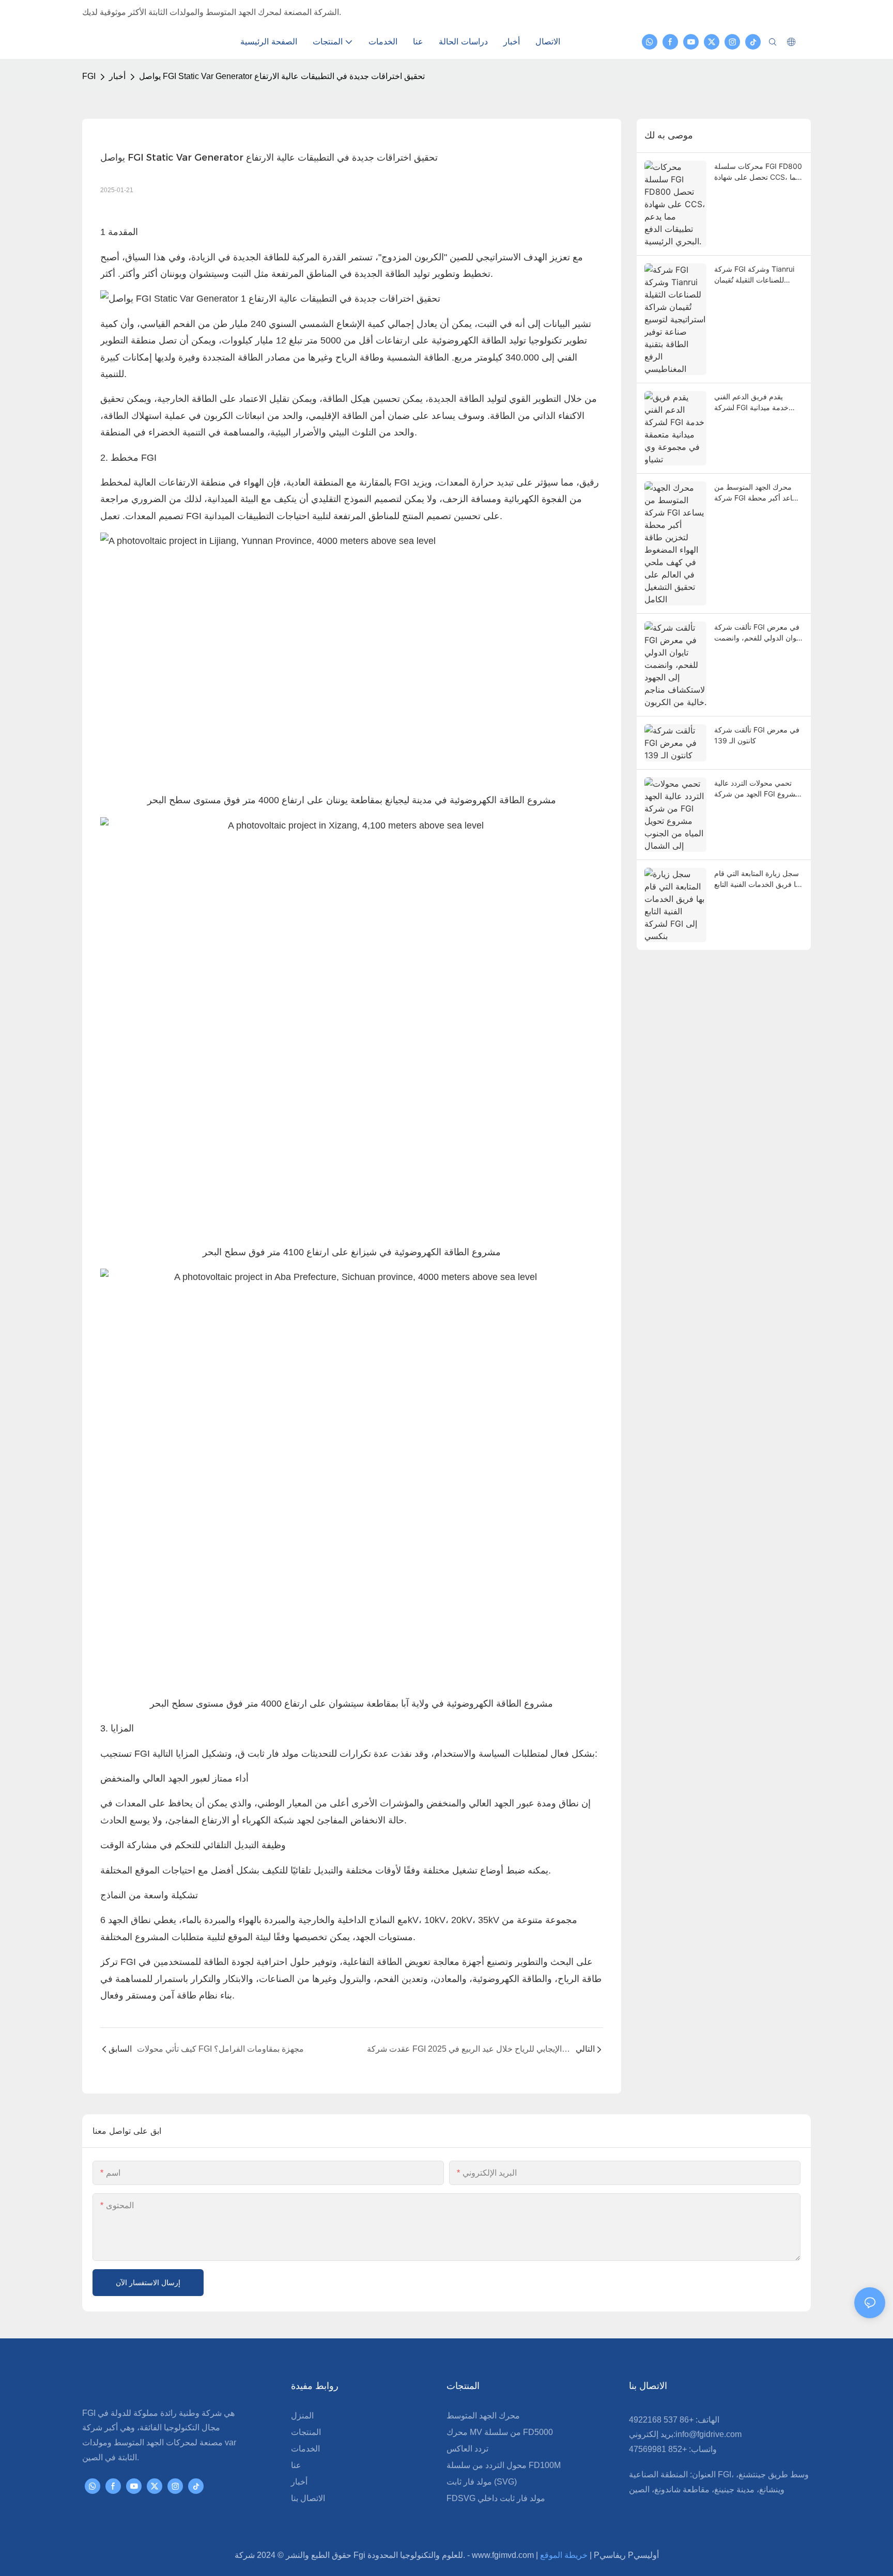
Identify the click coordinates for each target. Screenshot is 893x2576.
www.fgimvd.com (504, 2555)
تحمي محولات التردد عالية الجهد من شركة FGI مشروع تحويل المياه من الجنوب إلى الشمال (757, 789)
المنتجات (306, 2432)
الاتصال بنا (308, 2498)
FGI (89, 76)
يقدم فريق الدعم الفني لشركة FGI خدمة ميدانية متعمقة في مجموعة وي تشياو (751, 402)
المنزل (302, 2416)
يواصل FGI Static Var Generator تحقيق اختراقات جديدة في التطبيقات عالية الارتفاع (282, 76)
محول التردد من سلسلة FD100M (504, 2465)
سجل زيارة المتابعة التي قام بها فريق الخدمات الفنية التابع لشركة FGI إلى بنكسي (758, 879)
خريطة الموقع (565, 2555)
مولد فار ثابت (272, 1754)
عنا (296, 2465)
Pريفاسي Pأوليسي (626, 2555)
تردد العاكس (467, 2449)
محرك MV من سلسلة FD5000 (500, 2432)
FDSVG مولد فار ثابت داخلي (496, 2498)
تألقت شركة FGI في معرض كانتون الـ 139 (757, 735)
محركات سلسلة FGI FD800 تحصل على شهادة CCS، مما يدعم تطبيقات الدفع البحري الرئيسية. (758, 172)
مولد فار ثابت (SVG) (482, 2482)
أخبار (117, 76)
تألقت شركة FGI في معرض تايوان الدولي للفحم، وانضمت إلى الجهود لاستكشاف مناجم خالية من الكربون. (758, 633)
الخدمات (305, 2449)
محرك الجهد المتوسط (483, 2416)
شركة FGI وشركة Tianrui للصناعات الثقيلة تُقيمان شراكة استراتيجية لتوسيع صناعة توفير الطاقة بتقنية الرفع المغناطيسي (754, 275)
